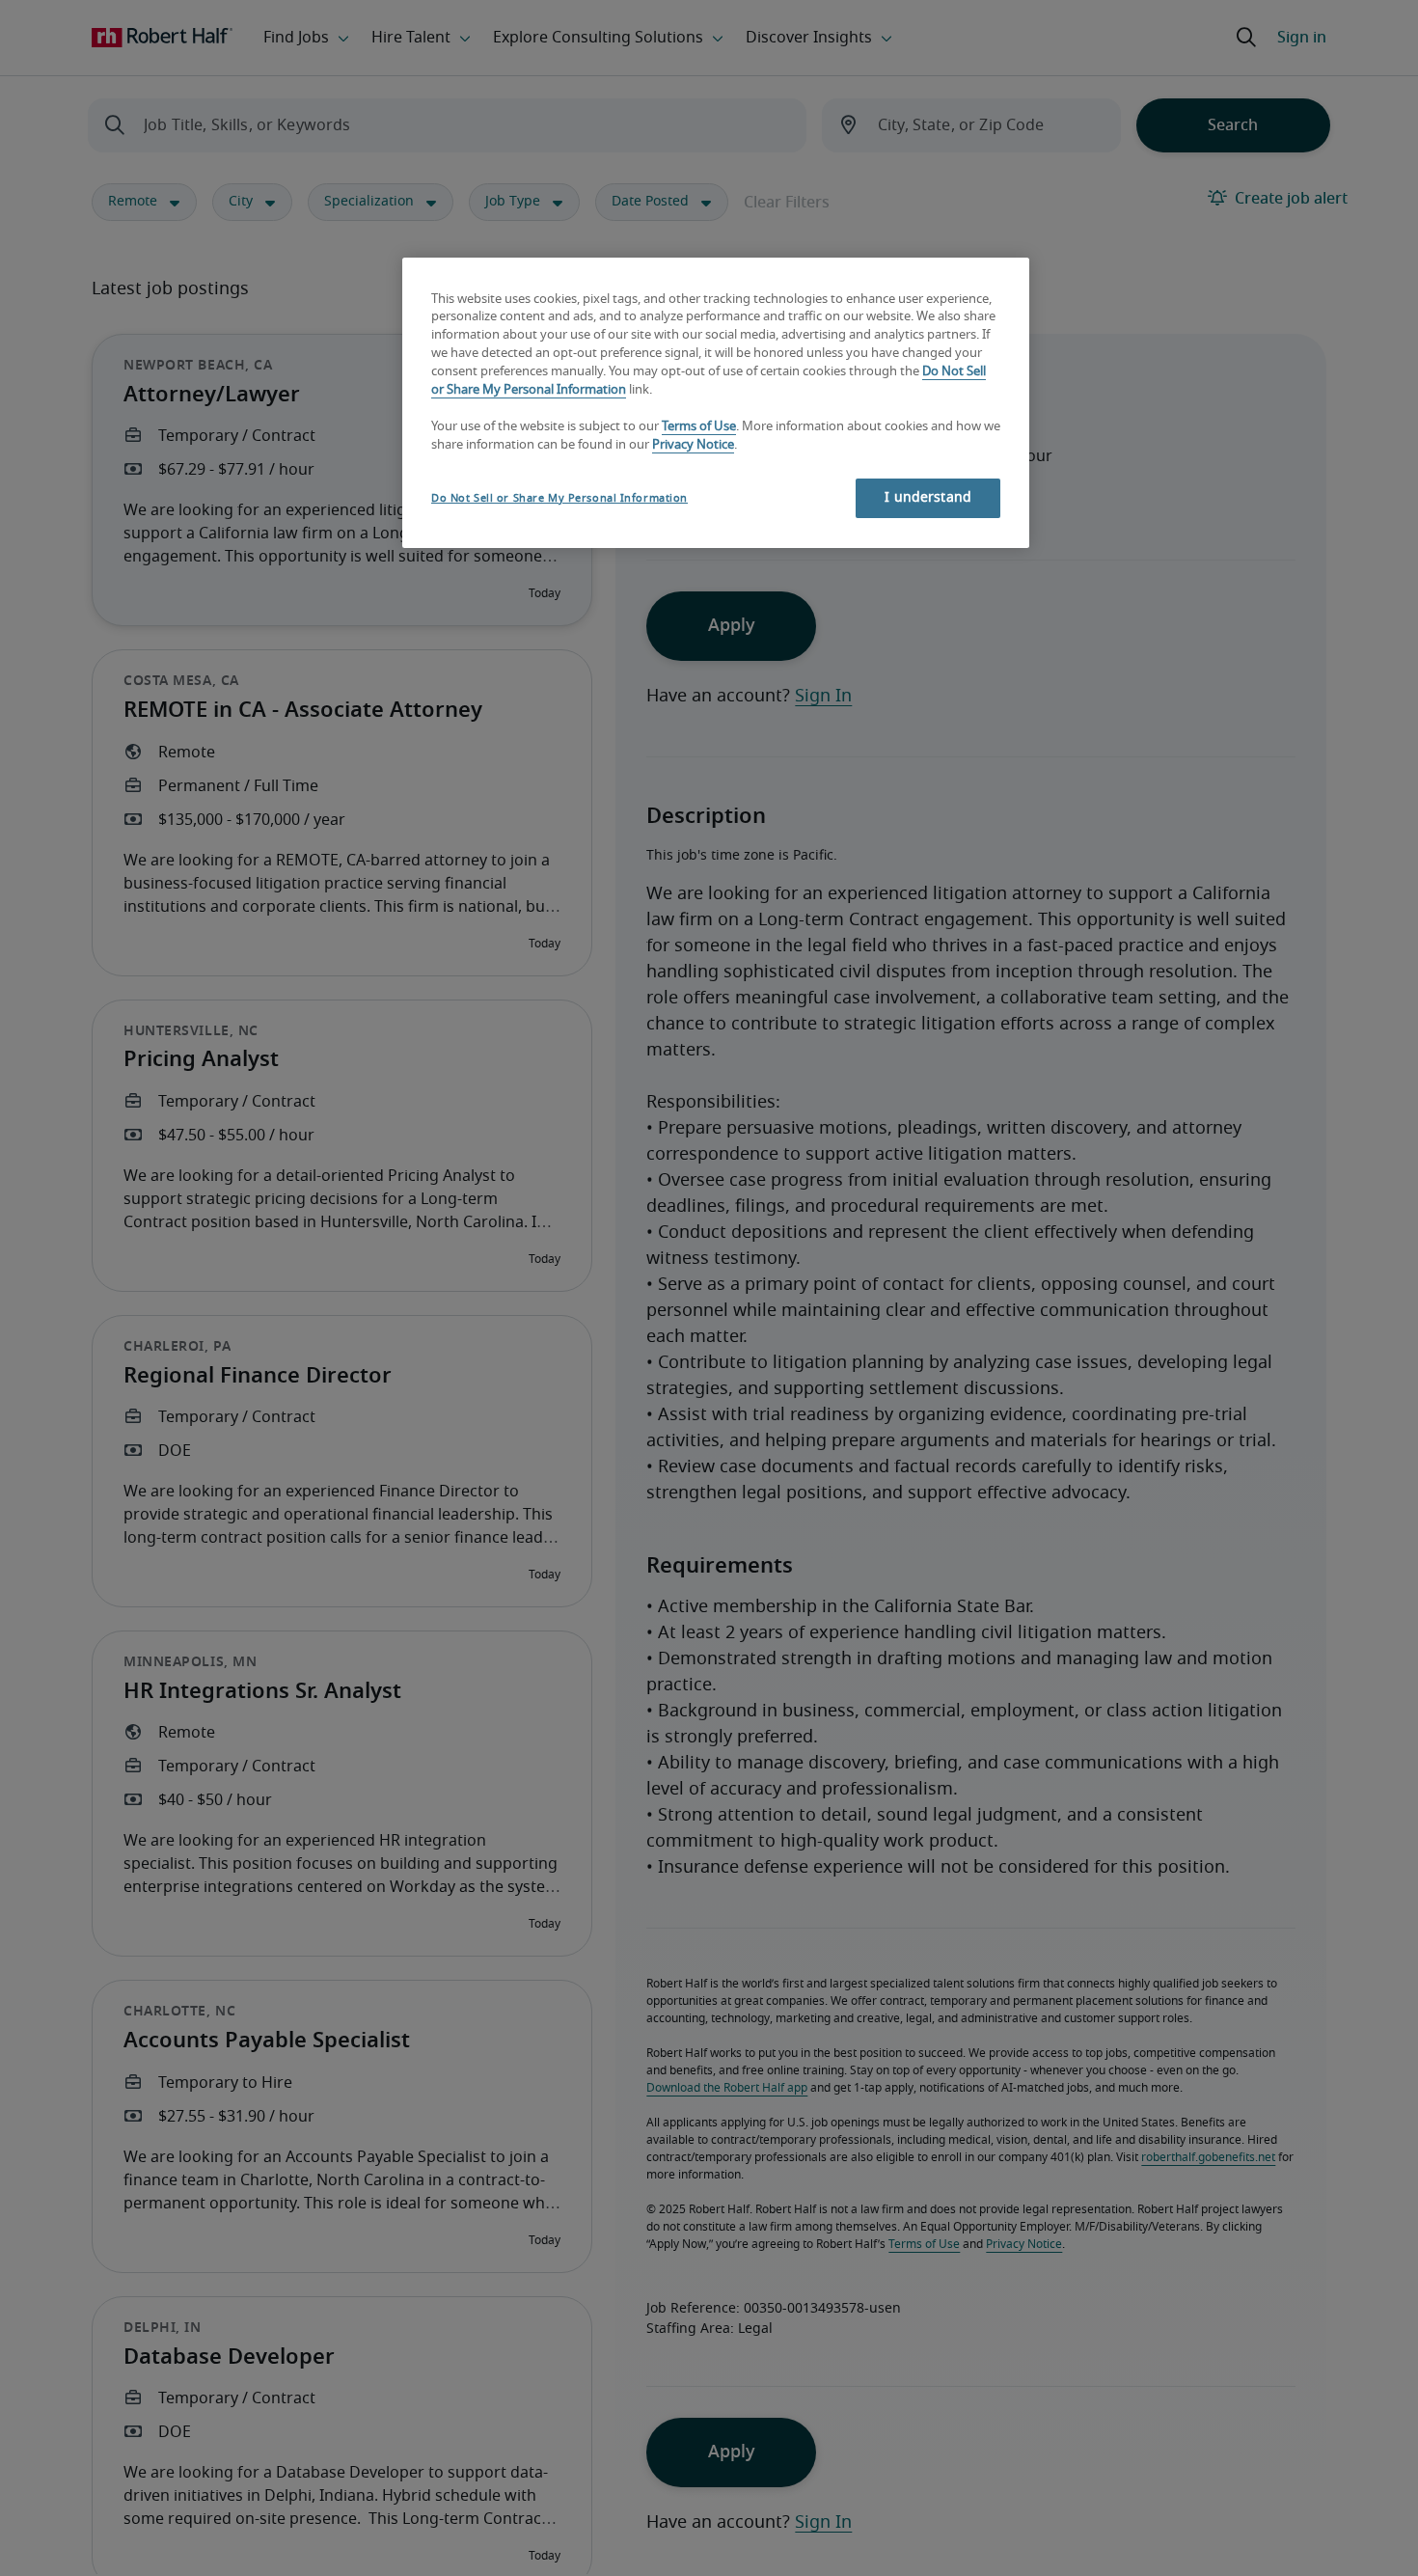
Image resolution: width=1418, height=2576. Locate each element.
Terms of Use (699, 427)
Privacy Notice (693, 445)
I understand (928, 498)
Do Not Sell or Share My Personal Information (559, 498)
